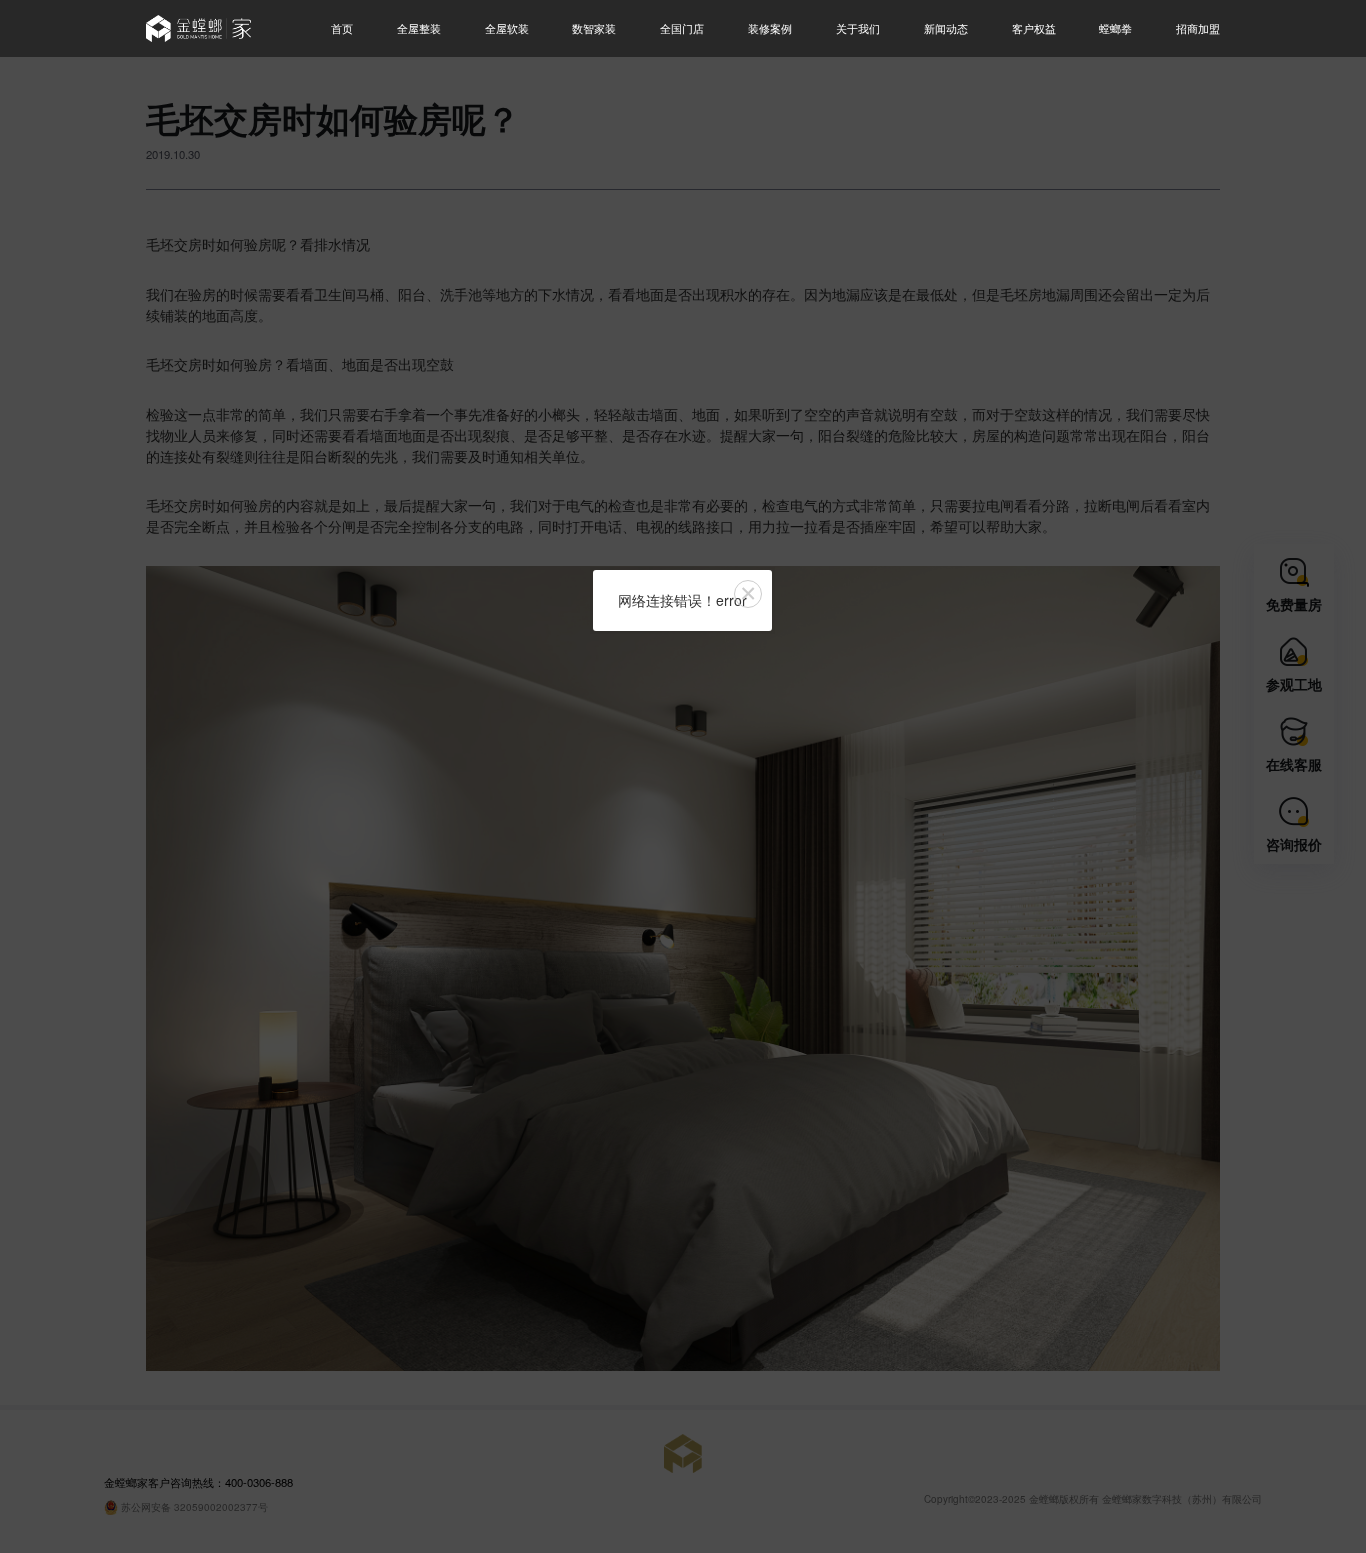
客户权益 (1034, 28)
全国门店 (682, 28)
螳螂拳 (1115, 28)
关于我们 (858, 28)
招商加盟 (1198, 28)
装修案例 (770, 28)
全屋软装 (507, 28)
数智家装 (594, 28)
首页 (342, 28)
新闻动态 (946, 28)
